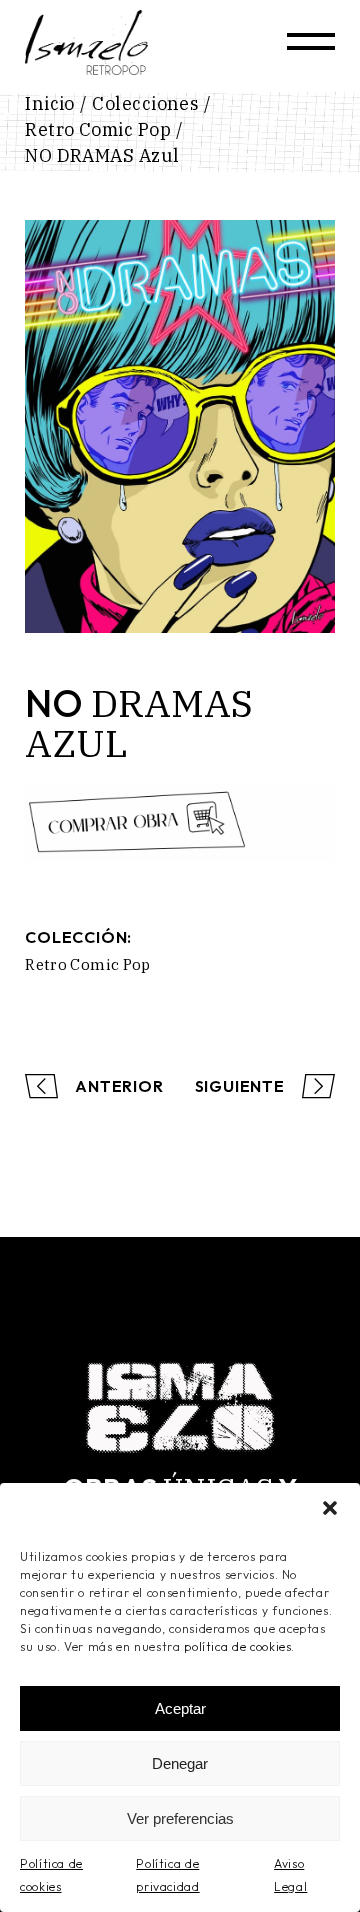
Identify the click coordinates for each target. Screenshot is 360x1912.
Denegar (180, 1763)
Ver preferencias (180, 1818)
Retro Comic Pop (88, 964)
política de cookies (237, 1646)
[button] (330, 1508)
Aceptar (180, 1708)
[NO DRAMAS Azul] (180, 426)
